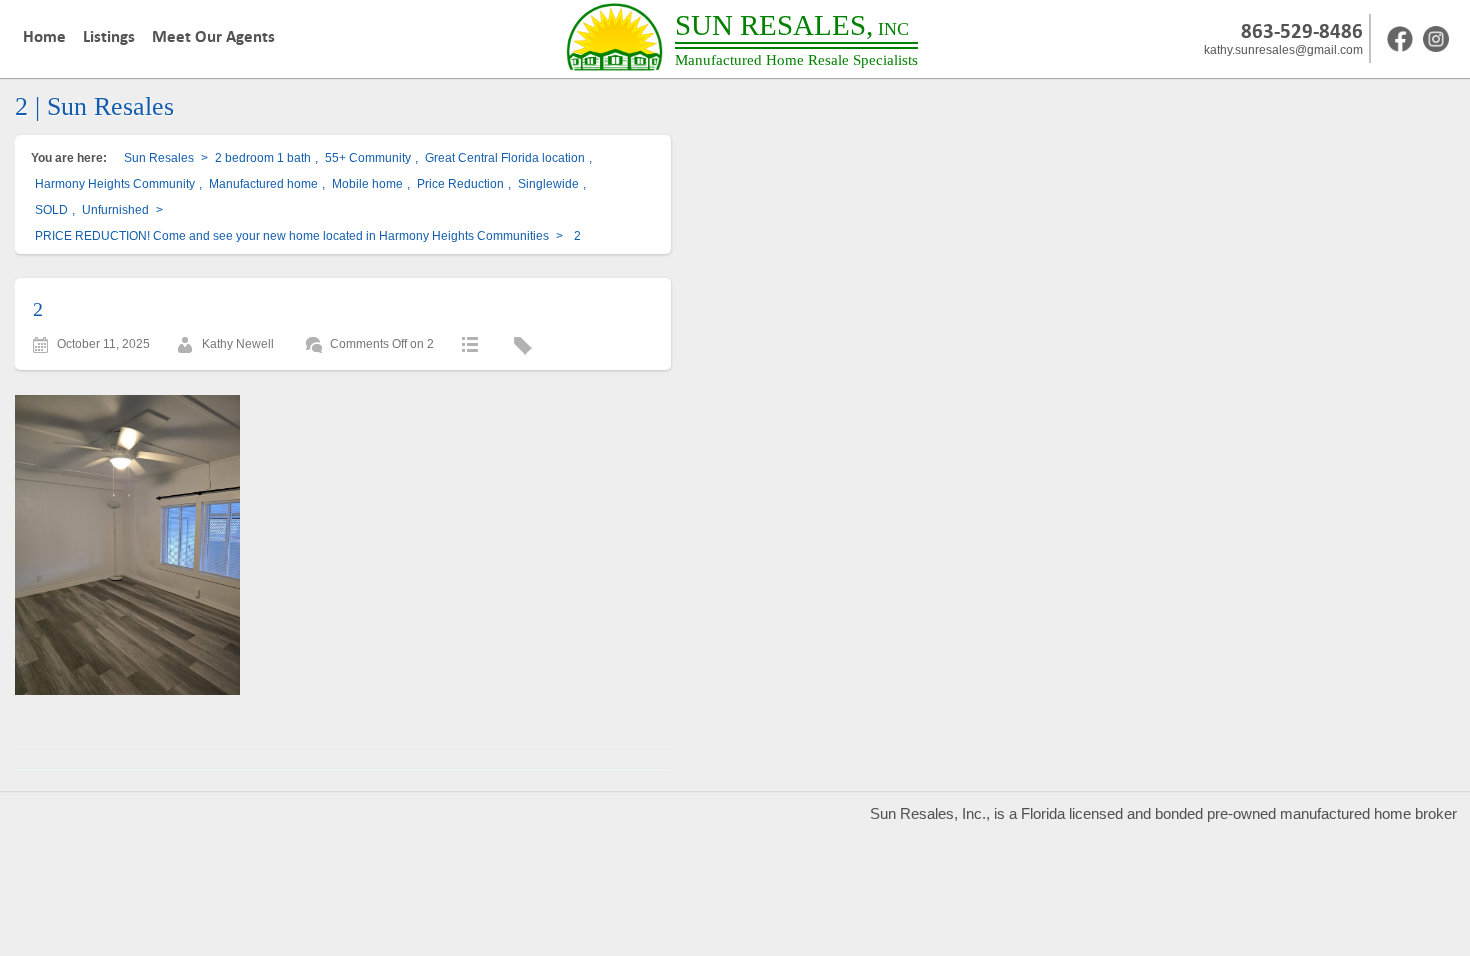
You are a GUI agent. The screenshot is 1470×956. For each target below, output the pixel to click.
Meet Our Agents (213, 37)
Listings (109, 37)
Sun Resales (159, 158)
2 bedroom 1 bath (263, 158)
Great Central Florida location (505, 158)
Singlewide (548, 184)
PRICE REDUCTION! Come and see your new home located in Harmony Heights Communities (292, 236)
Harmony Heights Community (115, 184)
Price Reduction (460, 184)
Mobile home (367, 184)
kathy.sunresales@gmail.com (1283, 50)
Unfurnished (115, 210)
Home (44, 37)
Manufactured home (263, 184)
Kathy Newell (238, 344)
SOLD (51, 210)
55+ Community (368, 158)
